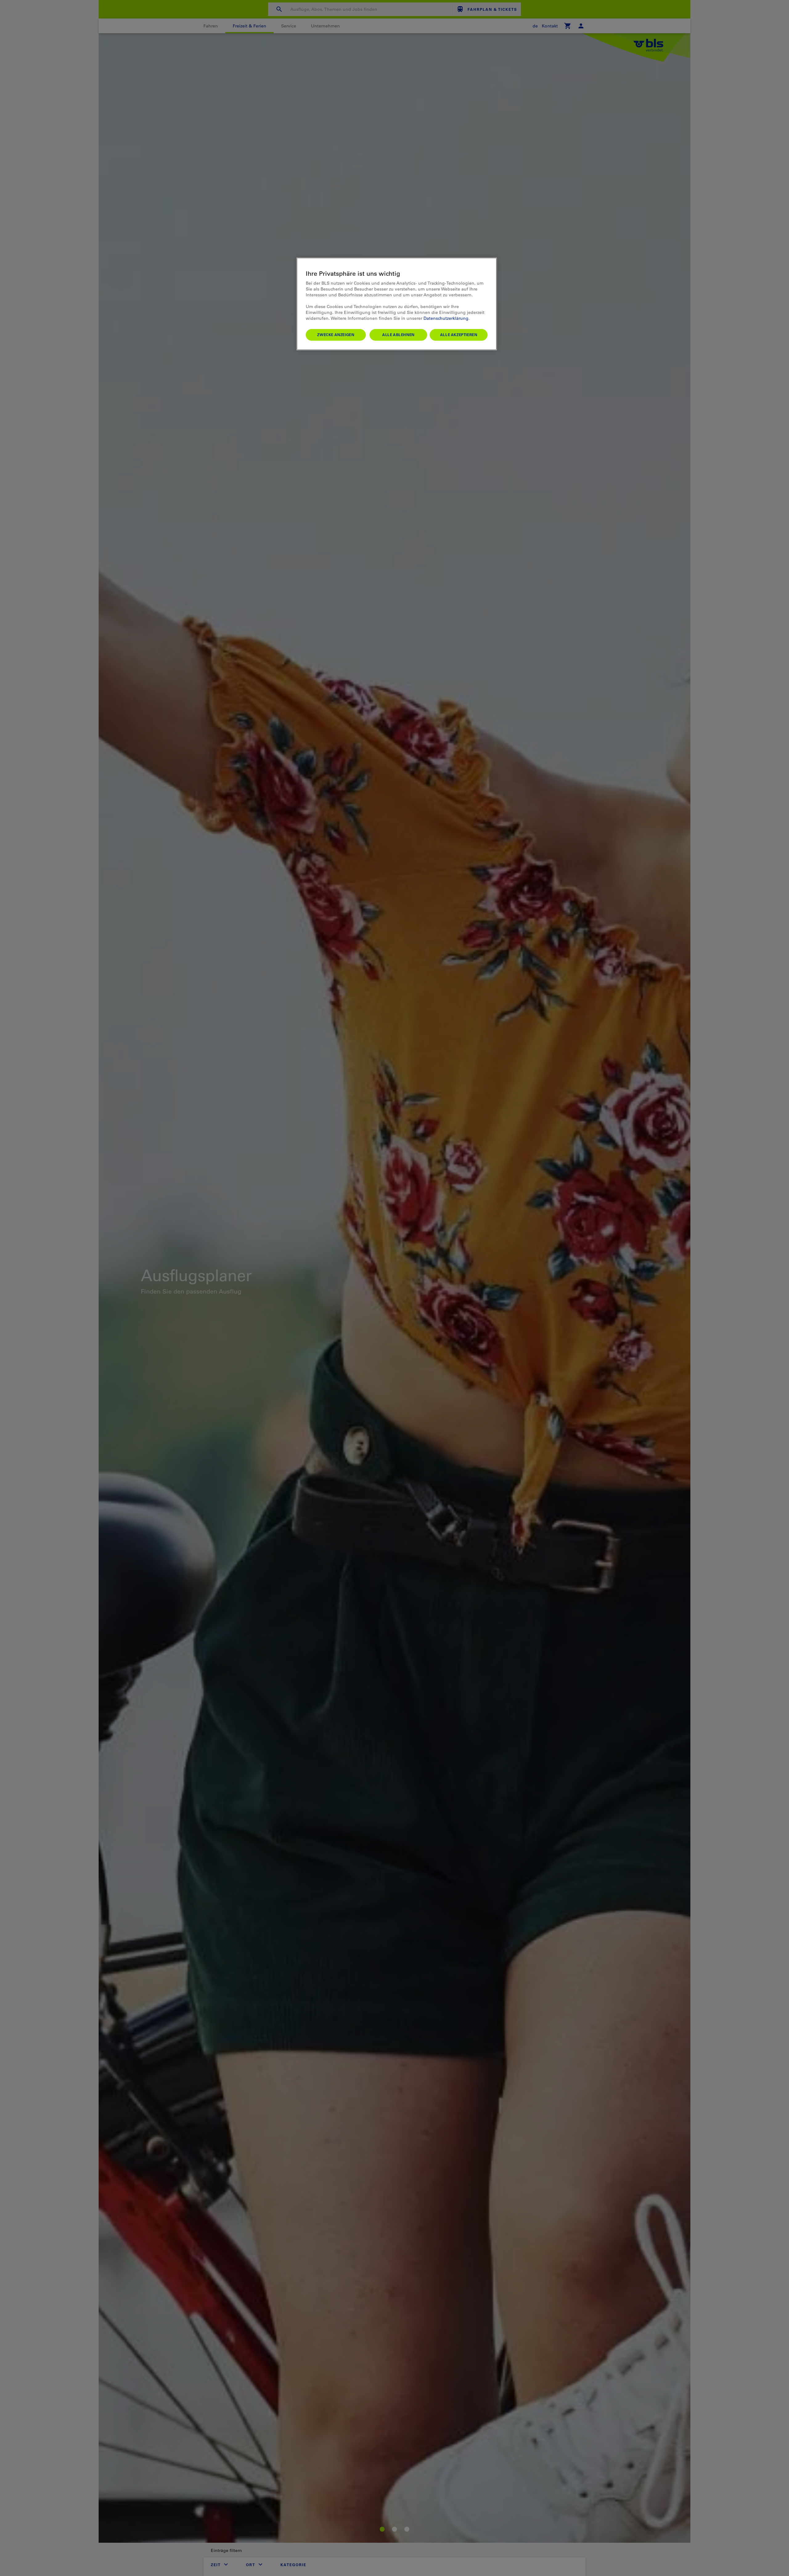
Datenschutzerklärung (446, 318)
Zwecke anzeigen (336, 335)
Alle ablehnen (398, 335)
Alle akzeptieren (459, 335)
